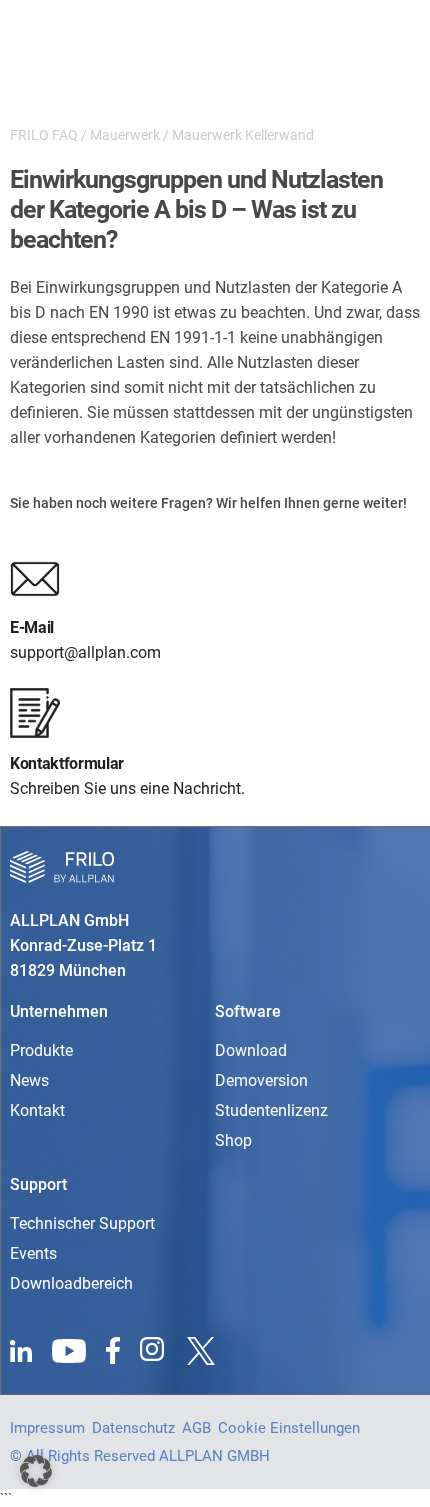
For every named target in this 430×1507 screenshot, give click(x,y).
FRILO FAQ (44, 135)
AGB (196, 1428)
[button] (36, 1471)
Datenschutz (133, 1428)
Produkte (41, 1050)
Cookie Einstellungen (289, 1428)
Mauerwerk (125, 135)
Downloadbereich (71, 1283)
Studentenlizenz (271, 1110)
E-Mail (32, 627)
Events (33, 1253)
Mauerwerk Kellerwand (243, 135)
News (29, 1080)
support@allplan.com (85, 652)
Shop (233, 1140)
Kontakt (37, 1110)
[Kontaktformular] (35, 713)
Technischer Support (82, 1223)
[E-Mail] (35, 579)
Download (251, 1050)
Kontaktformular (67, 763)
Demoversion (261, 1080)
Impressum (47, 1428)
